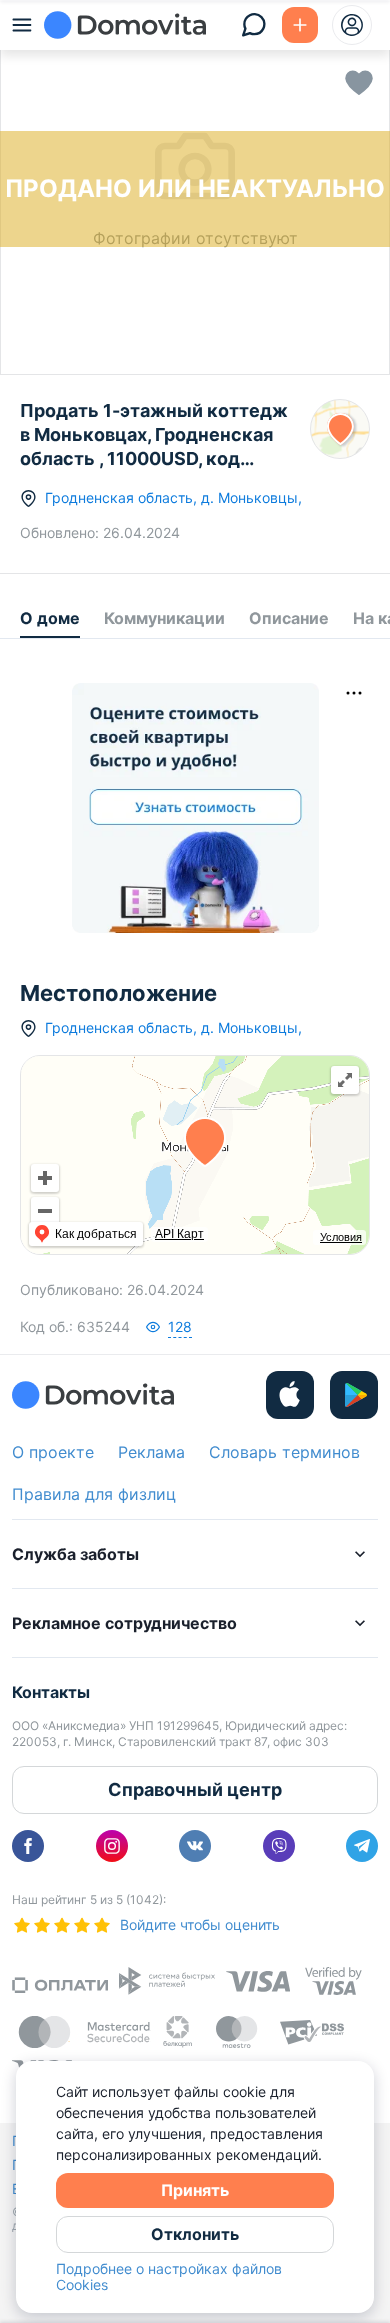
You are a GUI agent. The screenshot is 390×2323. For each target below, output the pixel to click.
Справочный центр (195, 1789)
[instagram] (112, 1846)
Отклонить (195, 2234)
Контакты (51, 1692)
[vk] (195, 1846)
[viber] (279, 1846)
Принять (195, 2190)
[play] (354, 1395)
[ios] (290, 1395)
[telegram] (362, 1846)
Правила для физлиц (94, 1494)
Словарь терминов (284, 1452)
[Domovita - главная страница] (125, 25)
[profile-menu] (352, 25)
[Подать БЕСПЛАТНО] (300, 25)
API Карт (179, 1234)
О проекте (53, 1452)
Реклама (151, 1452)
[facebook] (28, 1846)
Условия (341, 1237)
